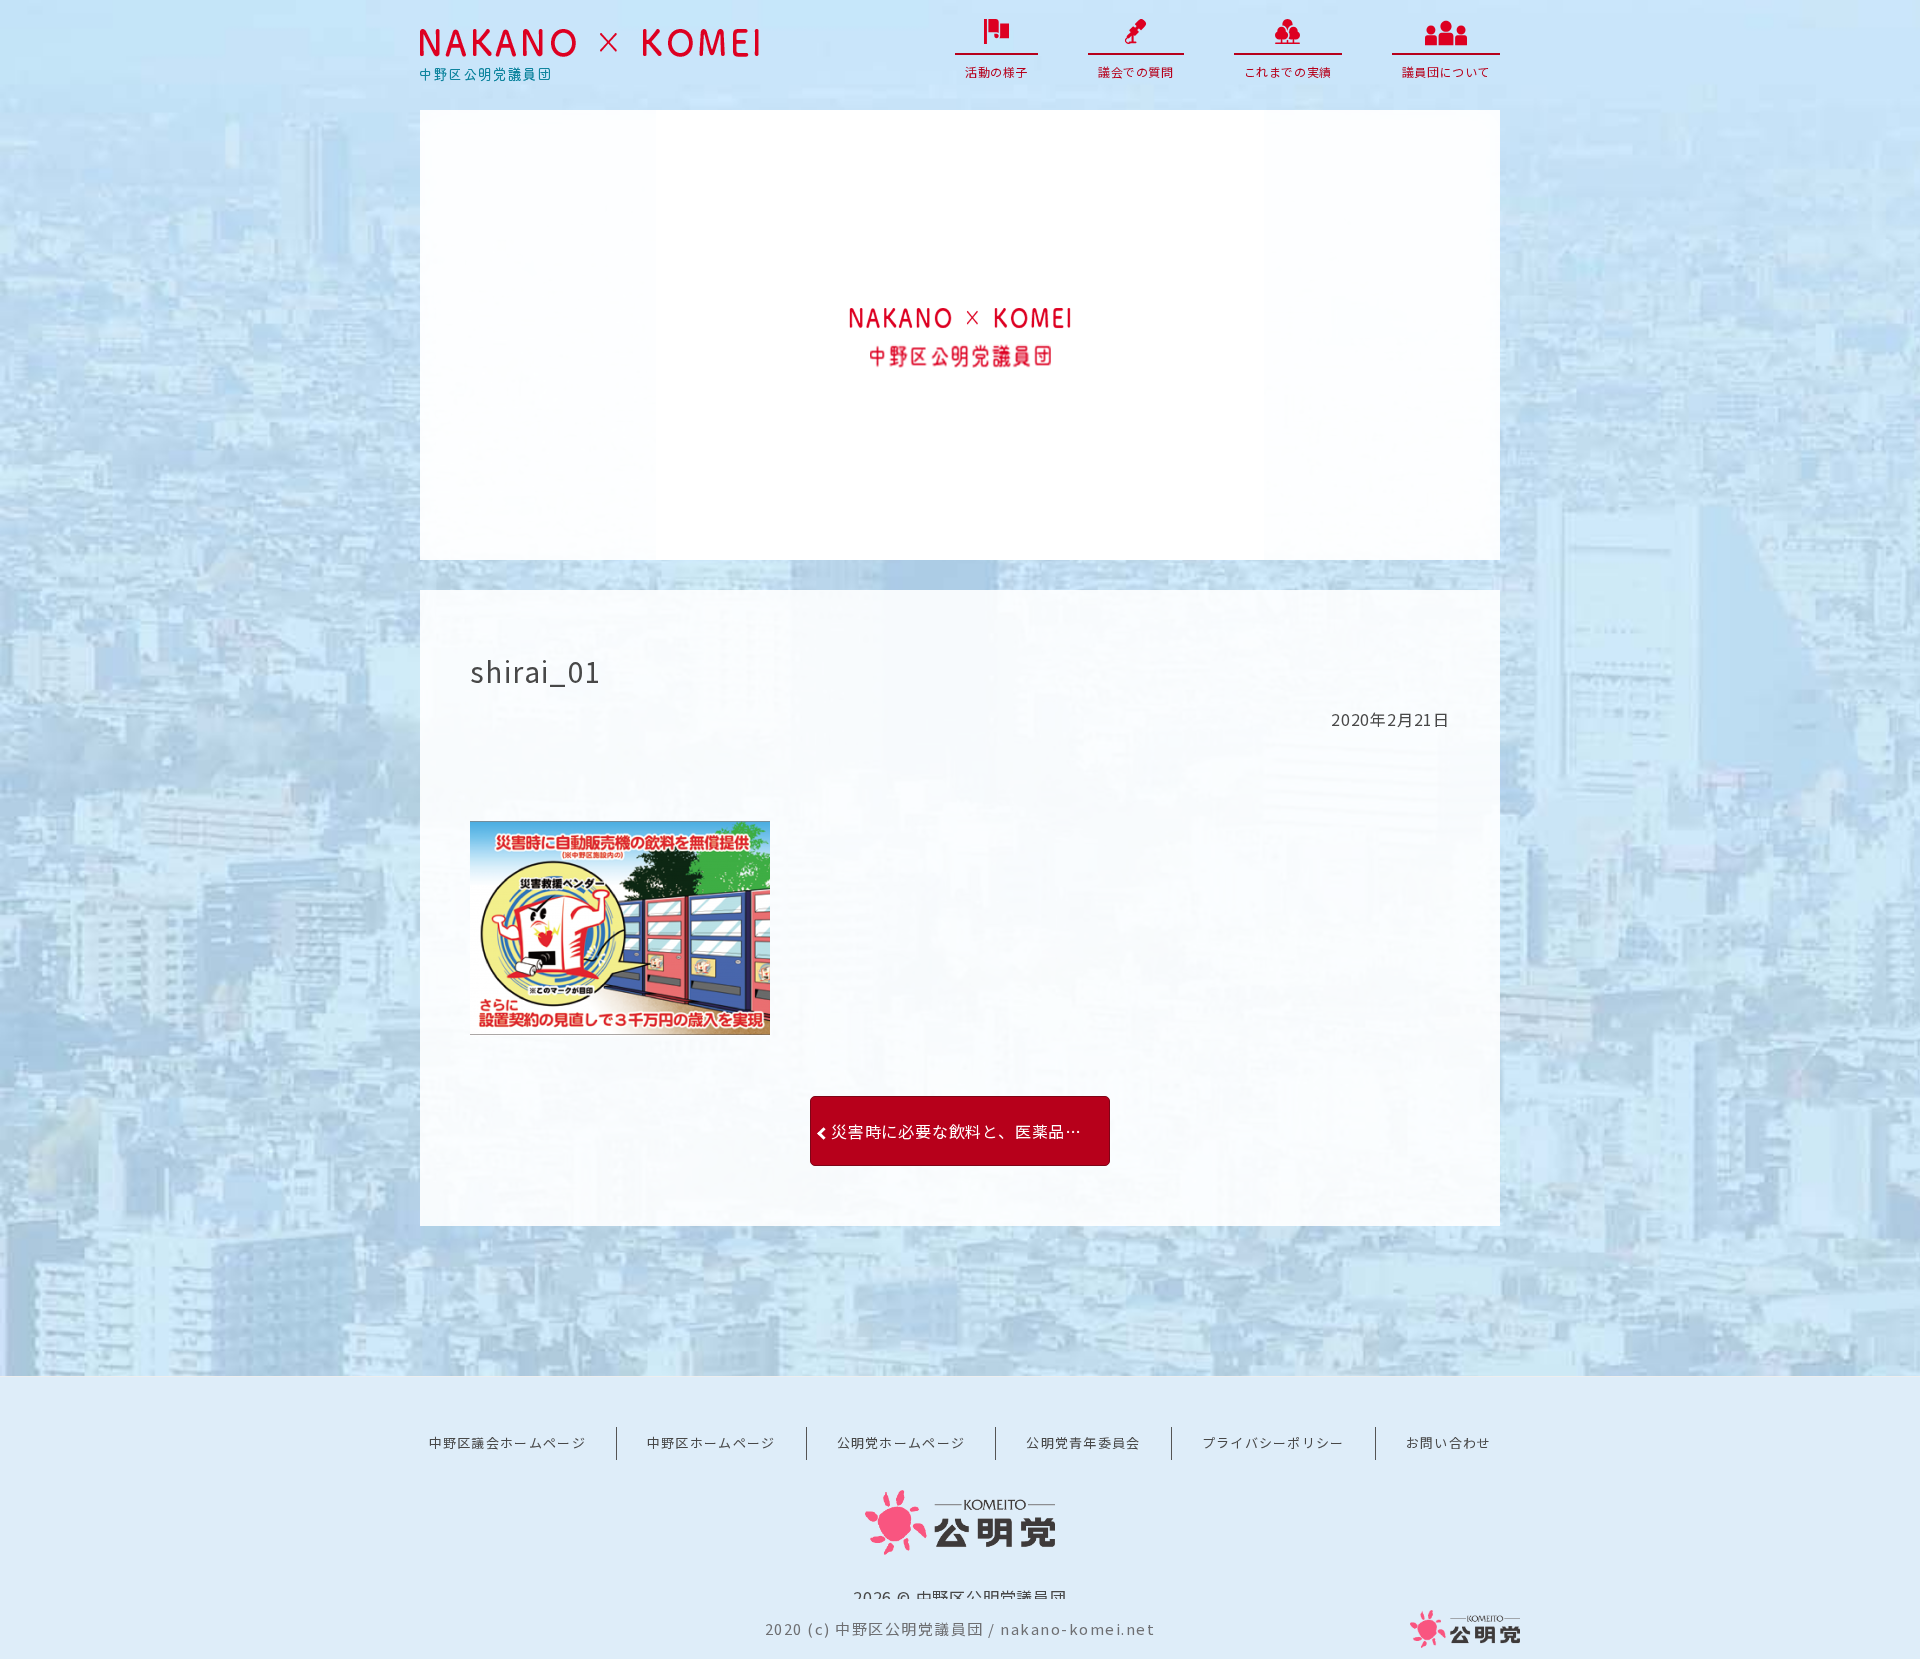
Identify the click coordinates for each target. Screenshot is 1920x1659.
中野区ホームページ (711, 1442)
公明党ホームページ (901, 1442)
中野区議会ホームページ (507, 1442)
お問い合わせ (1449, 1442)
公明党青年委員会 (1083, 1442)
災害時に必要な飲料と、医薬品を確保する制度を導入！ (970, 1131)
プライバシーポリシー (1273, 1442)
